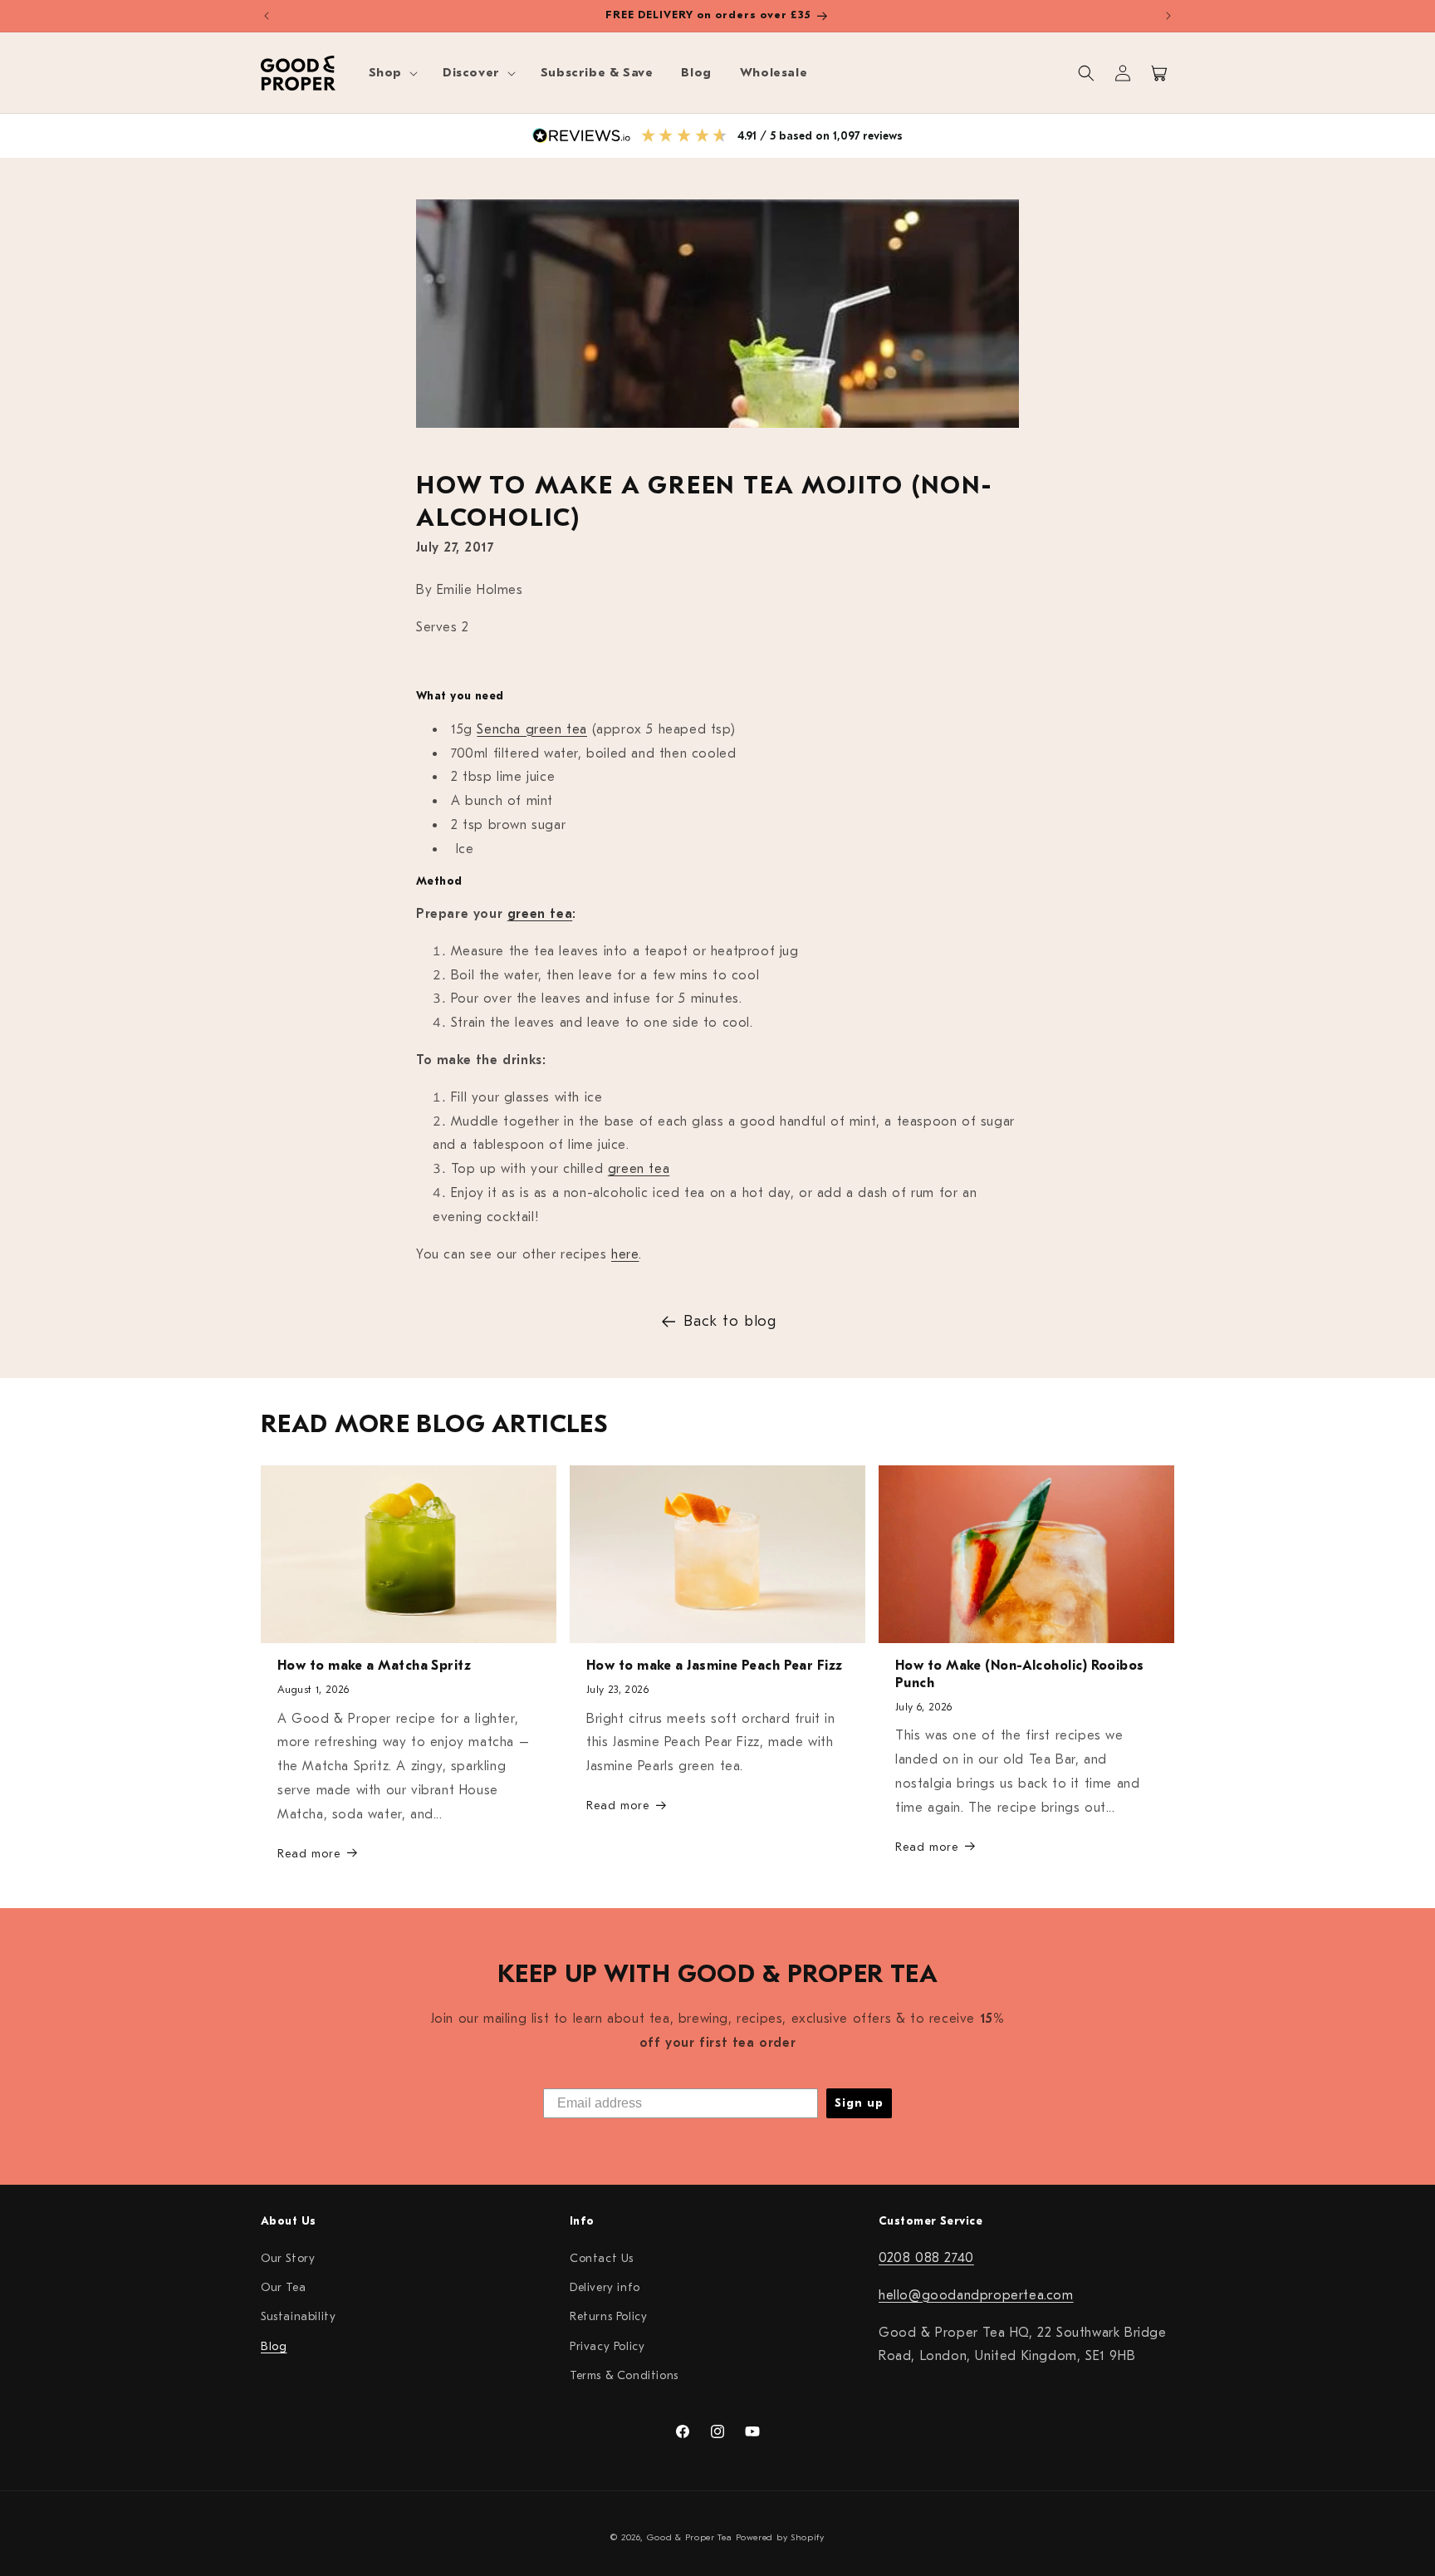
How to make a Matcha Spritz (374, 1666)
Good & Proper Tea (690, 2537)
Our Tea (283, 2287)
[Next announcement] (1168, 16)
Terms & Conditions (624, 2375)
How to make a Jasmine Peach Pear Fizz (715, 1666)
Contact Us (602, 2257)
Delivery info (605, 2287)
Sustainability (298, 2316)
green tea (540, 914)
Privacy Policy (607, 2345)
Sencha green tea (532, 729)
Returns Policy (608, 2316)
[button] (392, 73)
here (625, 1254)
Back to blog (730, 1321)
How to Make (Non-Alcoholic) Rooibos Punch (1020, 1675)
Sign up (859, 2103)
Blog (274, 2345)
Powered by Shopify (780, 2537)
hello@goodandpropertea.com (976, 2294)
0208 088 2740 (926, 2257)
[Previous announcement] (267, 16)
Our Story (288, 2257)
